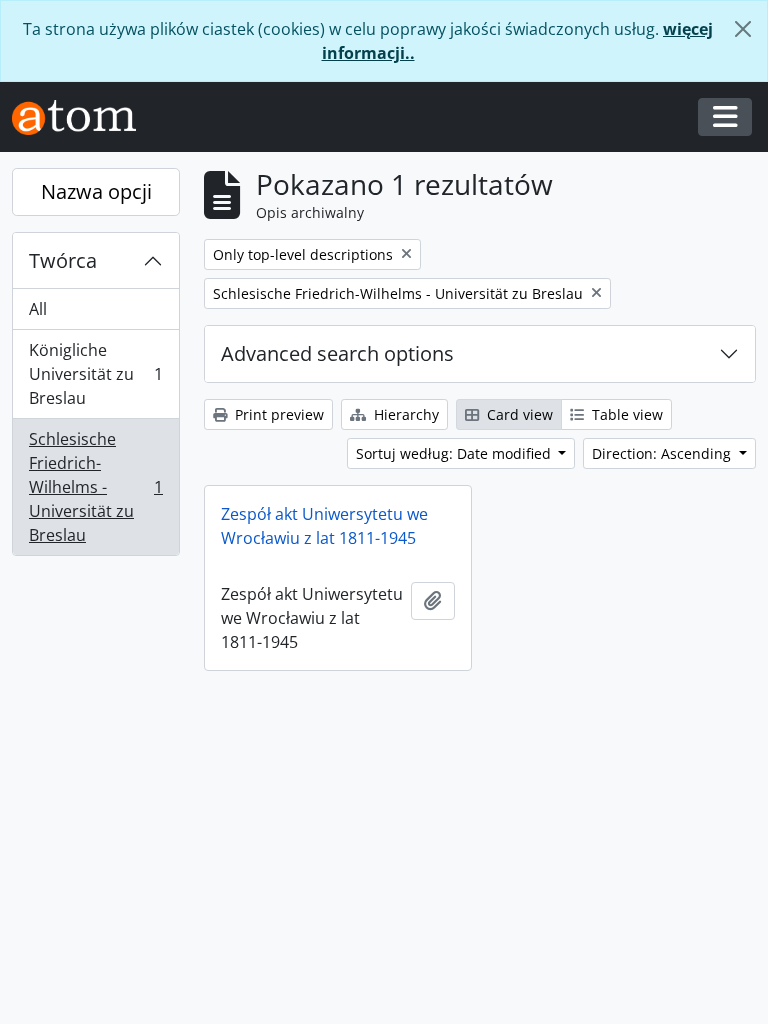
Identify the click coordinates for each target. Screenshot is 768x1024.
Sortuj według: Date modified (455, 453)
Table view (625, 414)
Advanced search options (337, 353)
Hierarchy (404, 414)
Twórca (63, 260)
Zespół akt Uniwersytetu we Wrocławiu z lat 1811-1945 (324, 526)
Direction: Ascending (663, 453)
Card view (518, 414)
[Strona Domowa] (82, 117)
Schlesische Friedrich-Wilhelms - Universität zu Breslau (95, 487)
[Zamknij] (743, 29)
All (38, 309)
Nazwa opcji (96, 191)
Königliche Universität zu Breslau (95, 374)
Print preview (277, 414)
